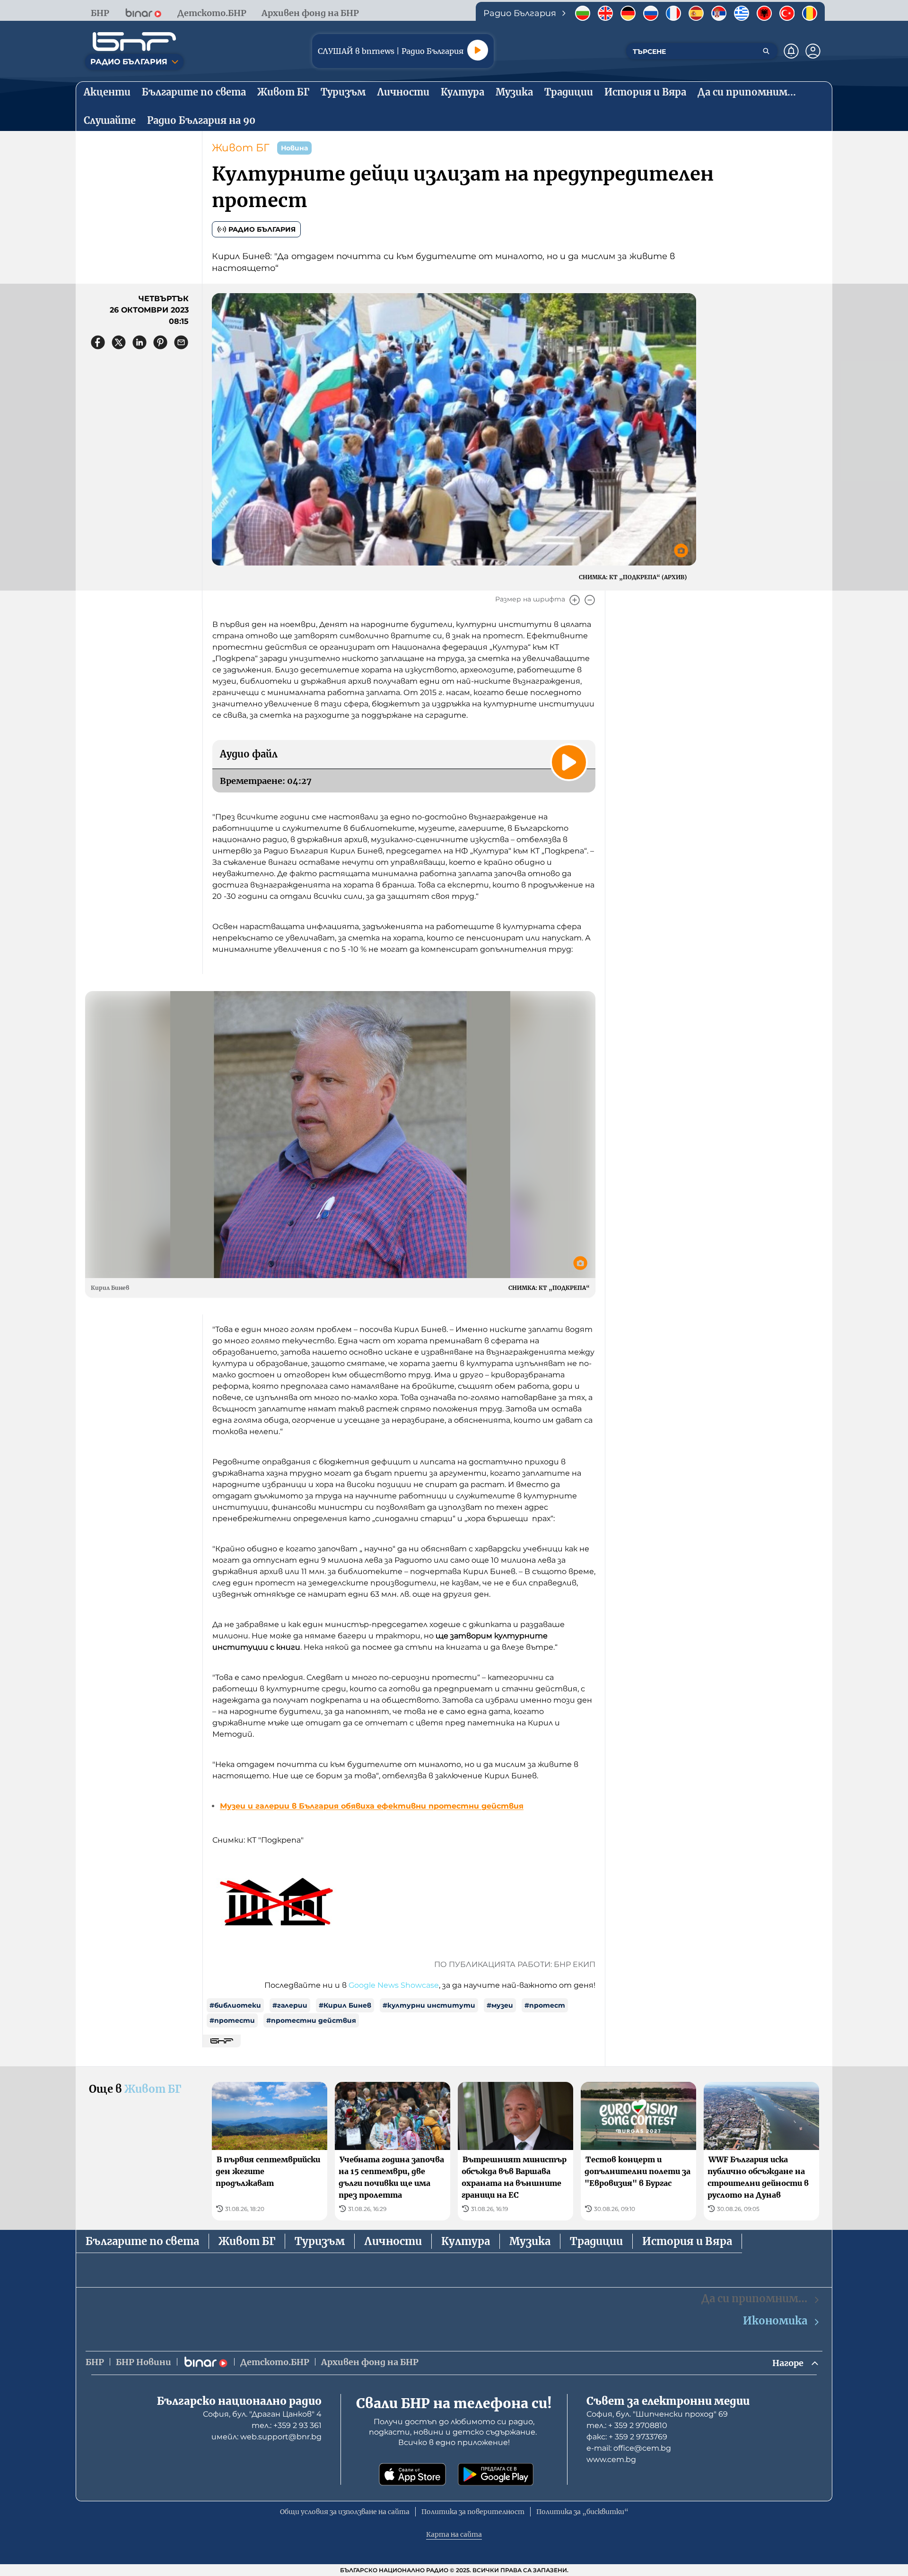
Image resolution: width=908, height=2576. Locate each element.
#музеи (500, 2005)
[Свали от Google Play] (496, 2474)
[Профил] (813, 51)
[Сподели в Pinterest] (160, 342)
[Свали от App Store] (412, 2474)
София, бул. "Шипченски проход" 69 (657, 2414)
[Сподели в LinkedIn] (140, 342)
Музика (530, 2241)
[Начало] (134, 42)
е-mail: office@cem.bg (629, 2448)
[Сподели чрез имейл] (181, 342)
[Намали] (590, 600)
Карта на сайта (454, 2534)
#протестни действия (311, 2020)
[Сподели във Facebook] (98, 342)
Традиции (596, 2241)
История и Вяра (687, 2241)
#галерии (290, 2005)
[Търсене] (766, 51)
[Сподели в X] (119, 342)
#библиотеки (235, 2005)
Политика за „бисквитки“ (582, 2512)
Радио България (262, 229)
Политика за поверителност (473, 2512)
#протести (232, 2020)
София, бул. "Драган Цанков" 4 (262, 2414)
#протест (545, 2005)
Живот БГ (241, 148)
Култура (466, 2241)
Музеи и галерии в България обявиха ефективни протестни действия (372, 1806)
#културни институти (429, 2005)
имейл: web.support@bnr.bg (266, 2437)
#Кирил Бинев (345, 2005)
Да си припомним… (754, 2298)
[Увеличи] (575, 600)
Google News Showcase (394, 1985)
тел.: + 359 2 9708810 (627, 2425)
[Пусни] (478, 50)
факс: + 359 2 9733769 (627, 2437)
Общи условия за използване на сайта (345, 2512)
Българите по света (142, 2241)
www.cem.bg (611, 2459)
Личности (393, 2241)
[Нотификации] (791, 51)
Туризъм (320, 2241)
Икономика (775, 2321)
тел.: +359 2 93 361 (287, 2425)
